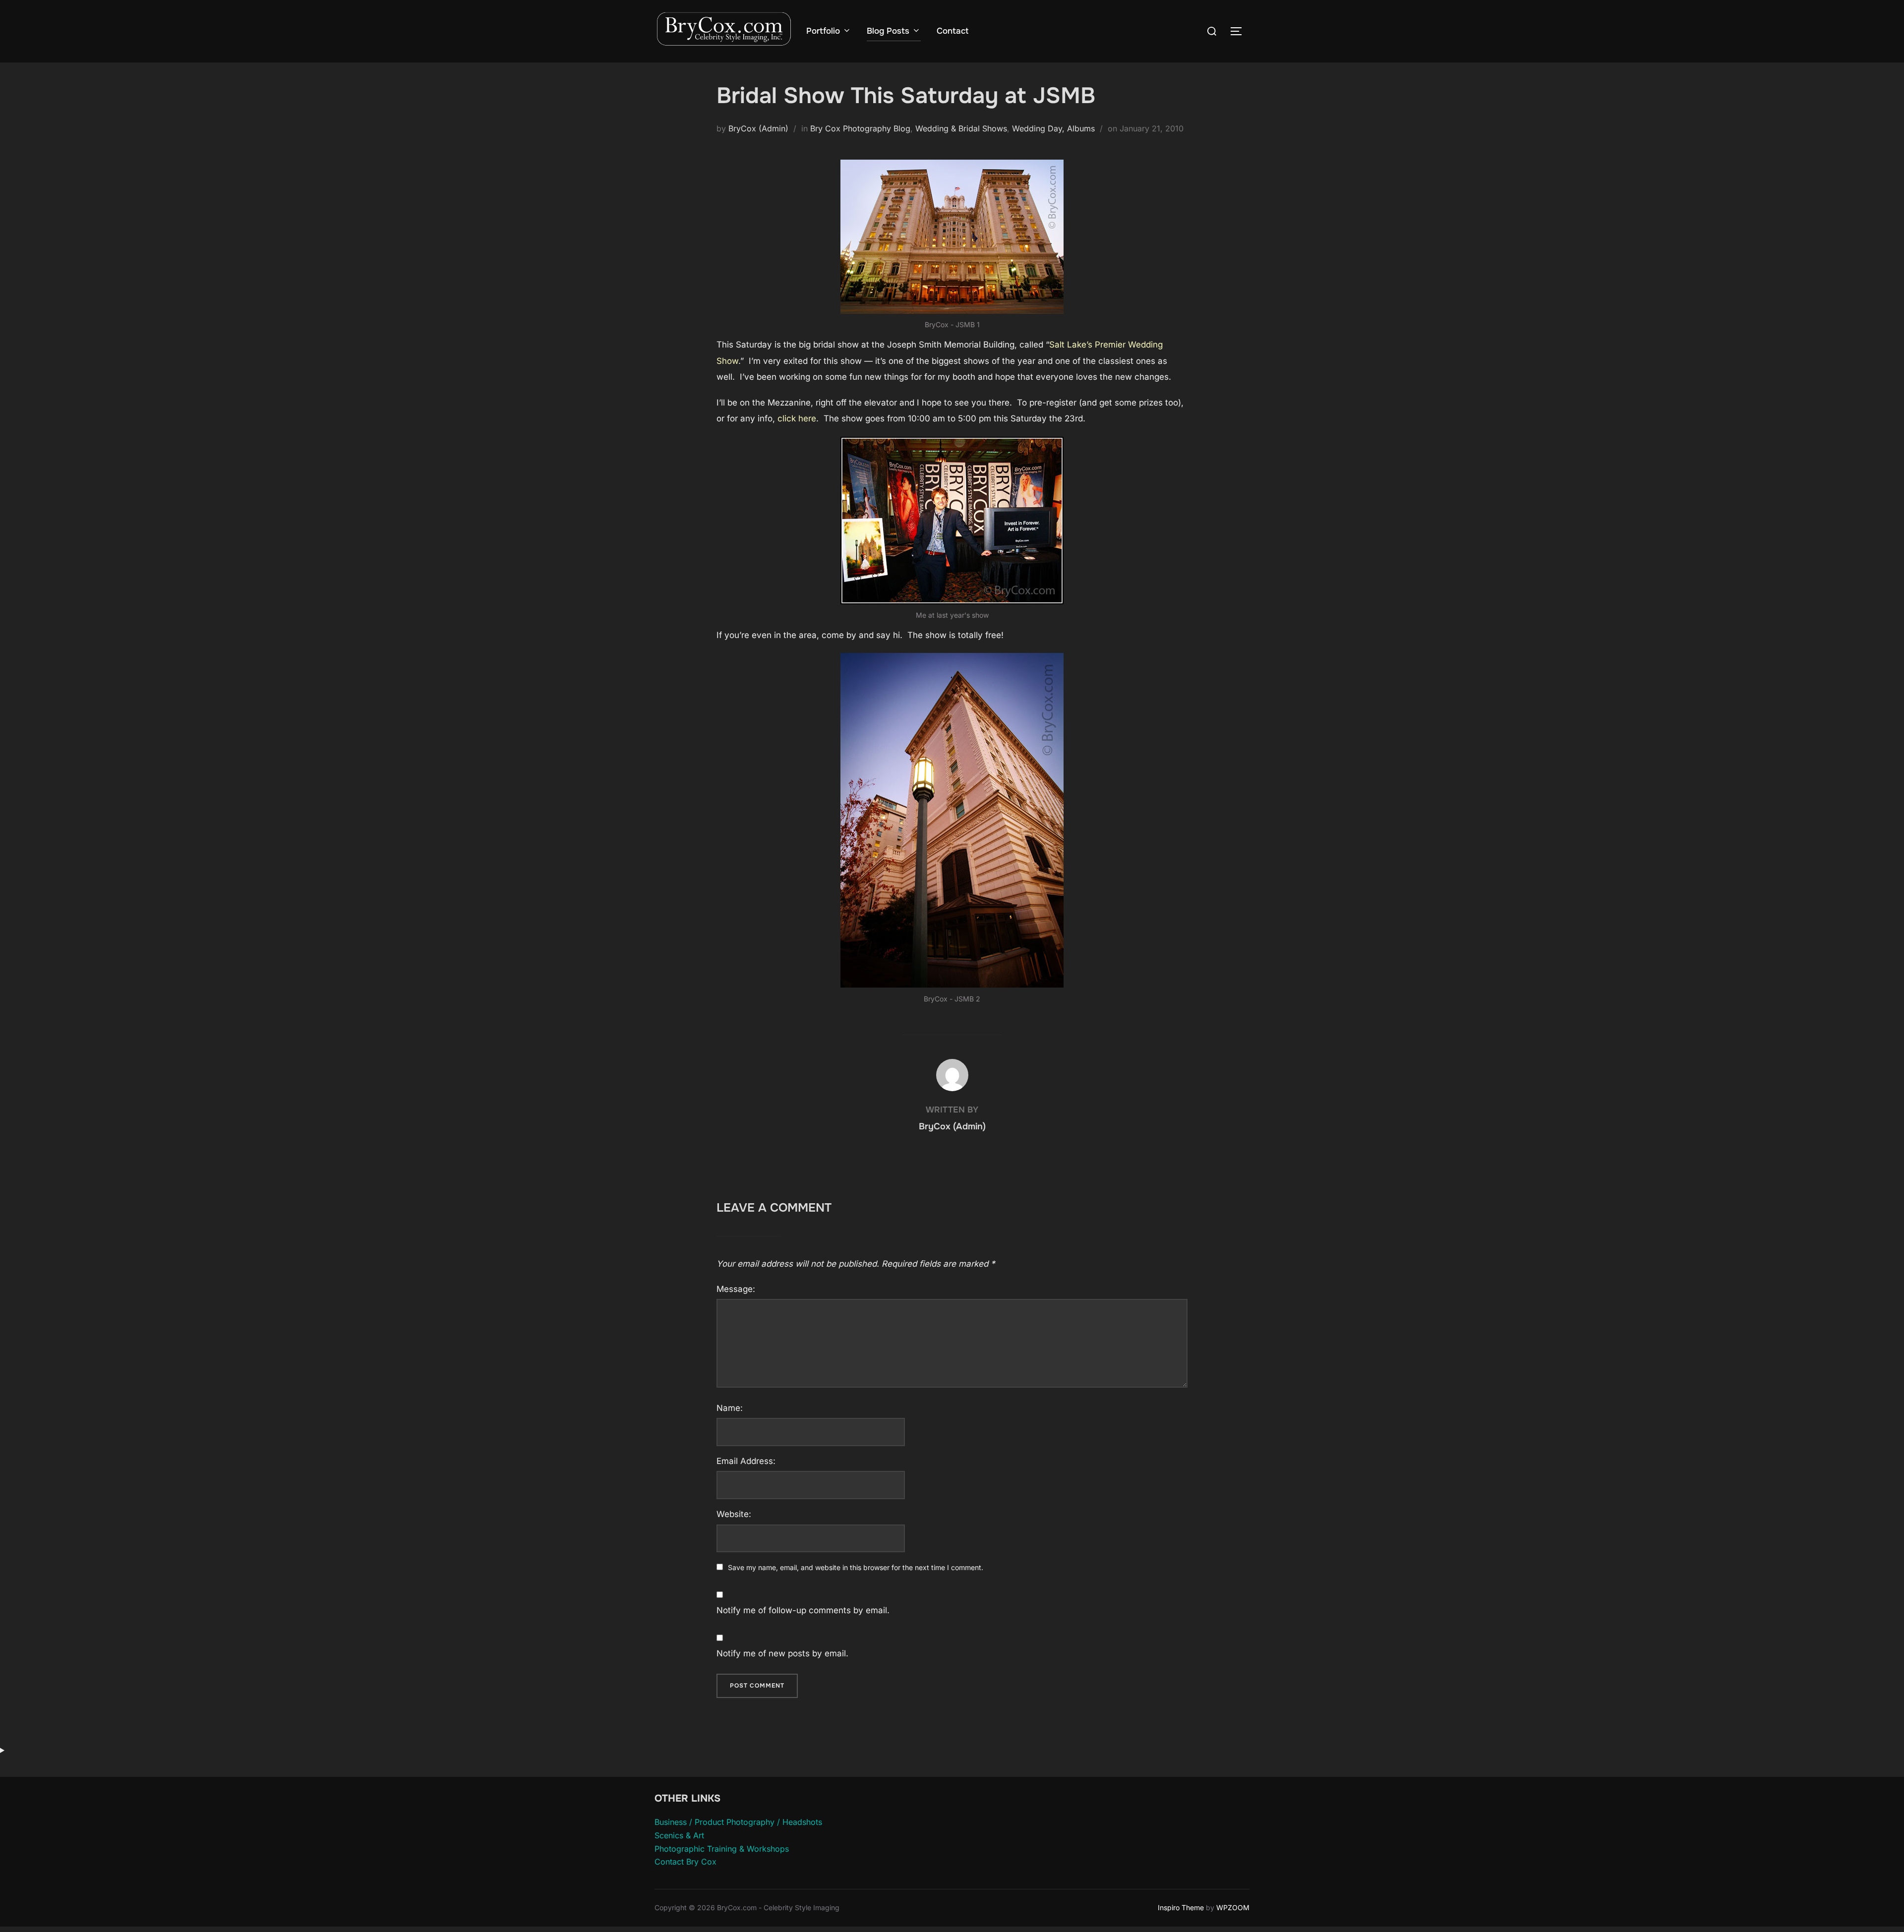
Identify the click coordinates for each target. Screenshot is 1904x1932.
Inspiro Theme (1181, 1907)
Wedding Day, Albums (1053, 128)
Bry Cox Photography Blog (860, 128)
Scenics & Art (679, 1835)
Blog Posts (888, 31)
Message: (736, 1289)
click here (797, 418)
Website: (734, 1514)
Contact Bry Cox (685, 1862)
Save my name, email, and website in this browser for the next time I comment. (856, 1567)
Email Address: (746, 1461)
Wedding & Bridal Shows (961, 128)
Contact (952, 31)
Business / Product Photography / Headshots (738, 1822)
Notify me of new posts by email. (782, 1653)
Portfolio (823, 31)
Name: (730, 1408)
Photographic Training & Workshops (722, 1849)
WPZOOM (1233, 1907)
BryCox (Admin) (758, 128)
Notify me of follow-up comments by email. (803, 1610)
